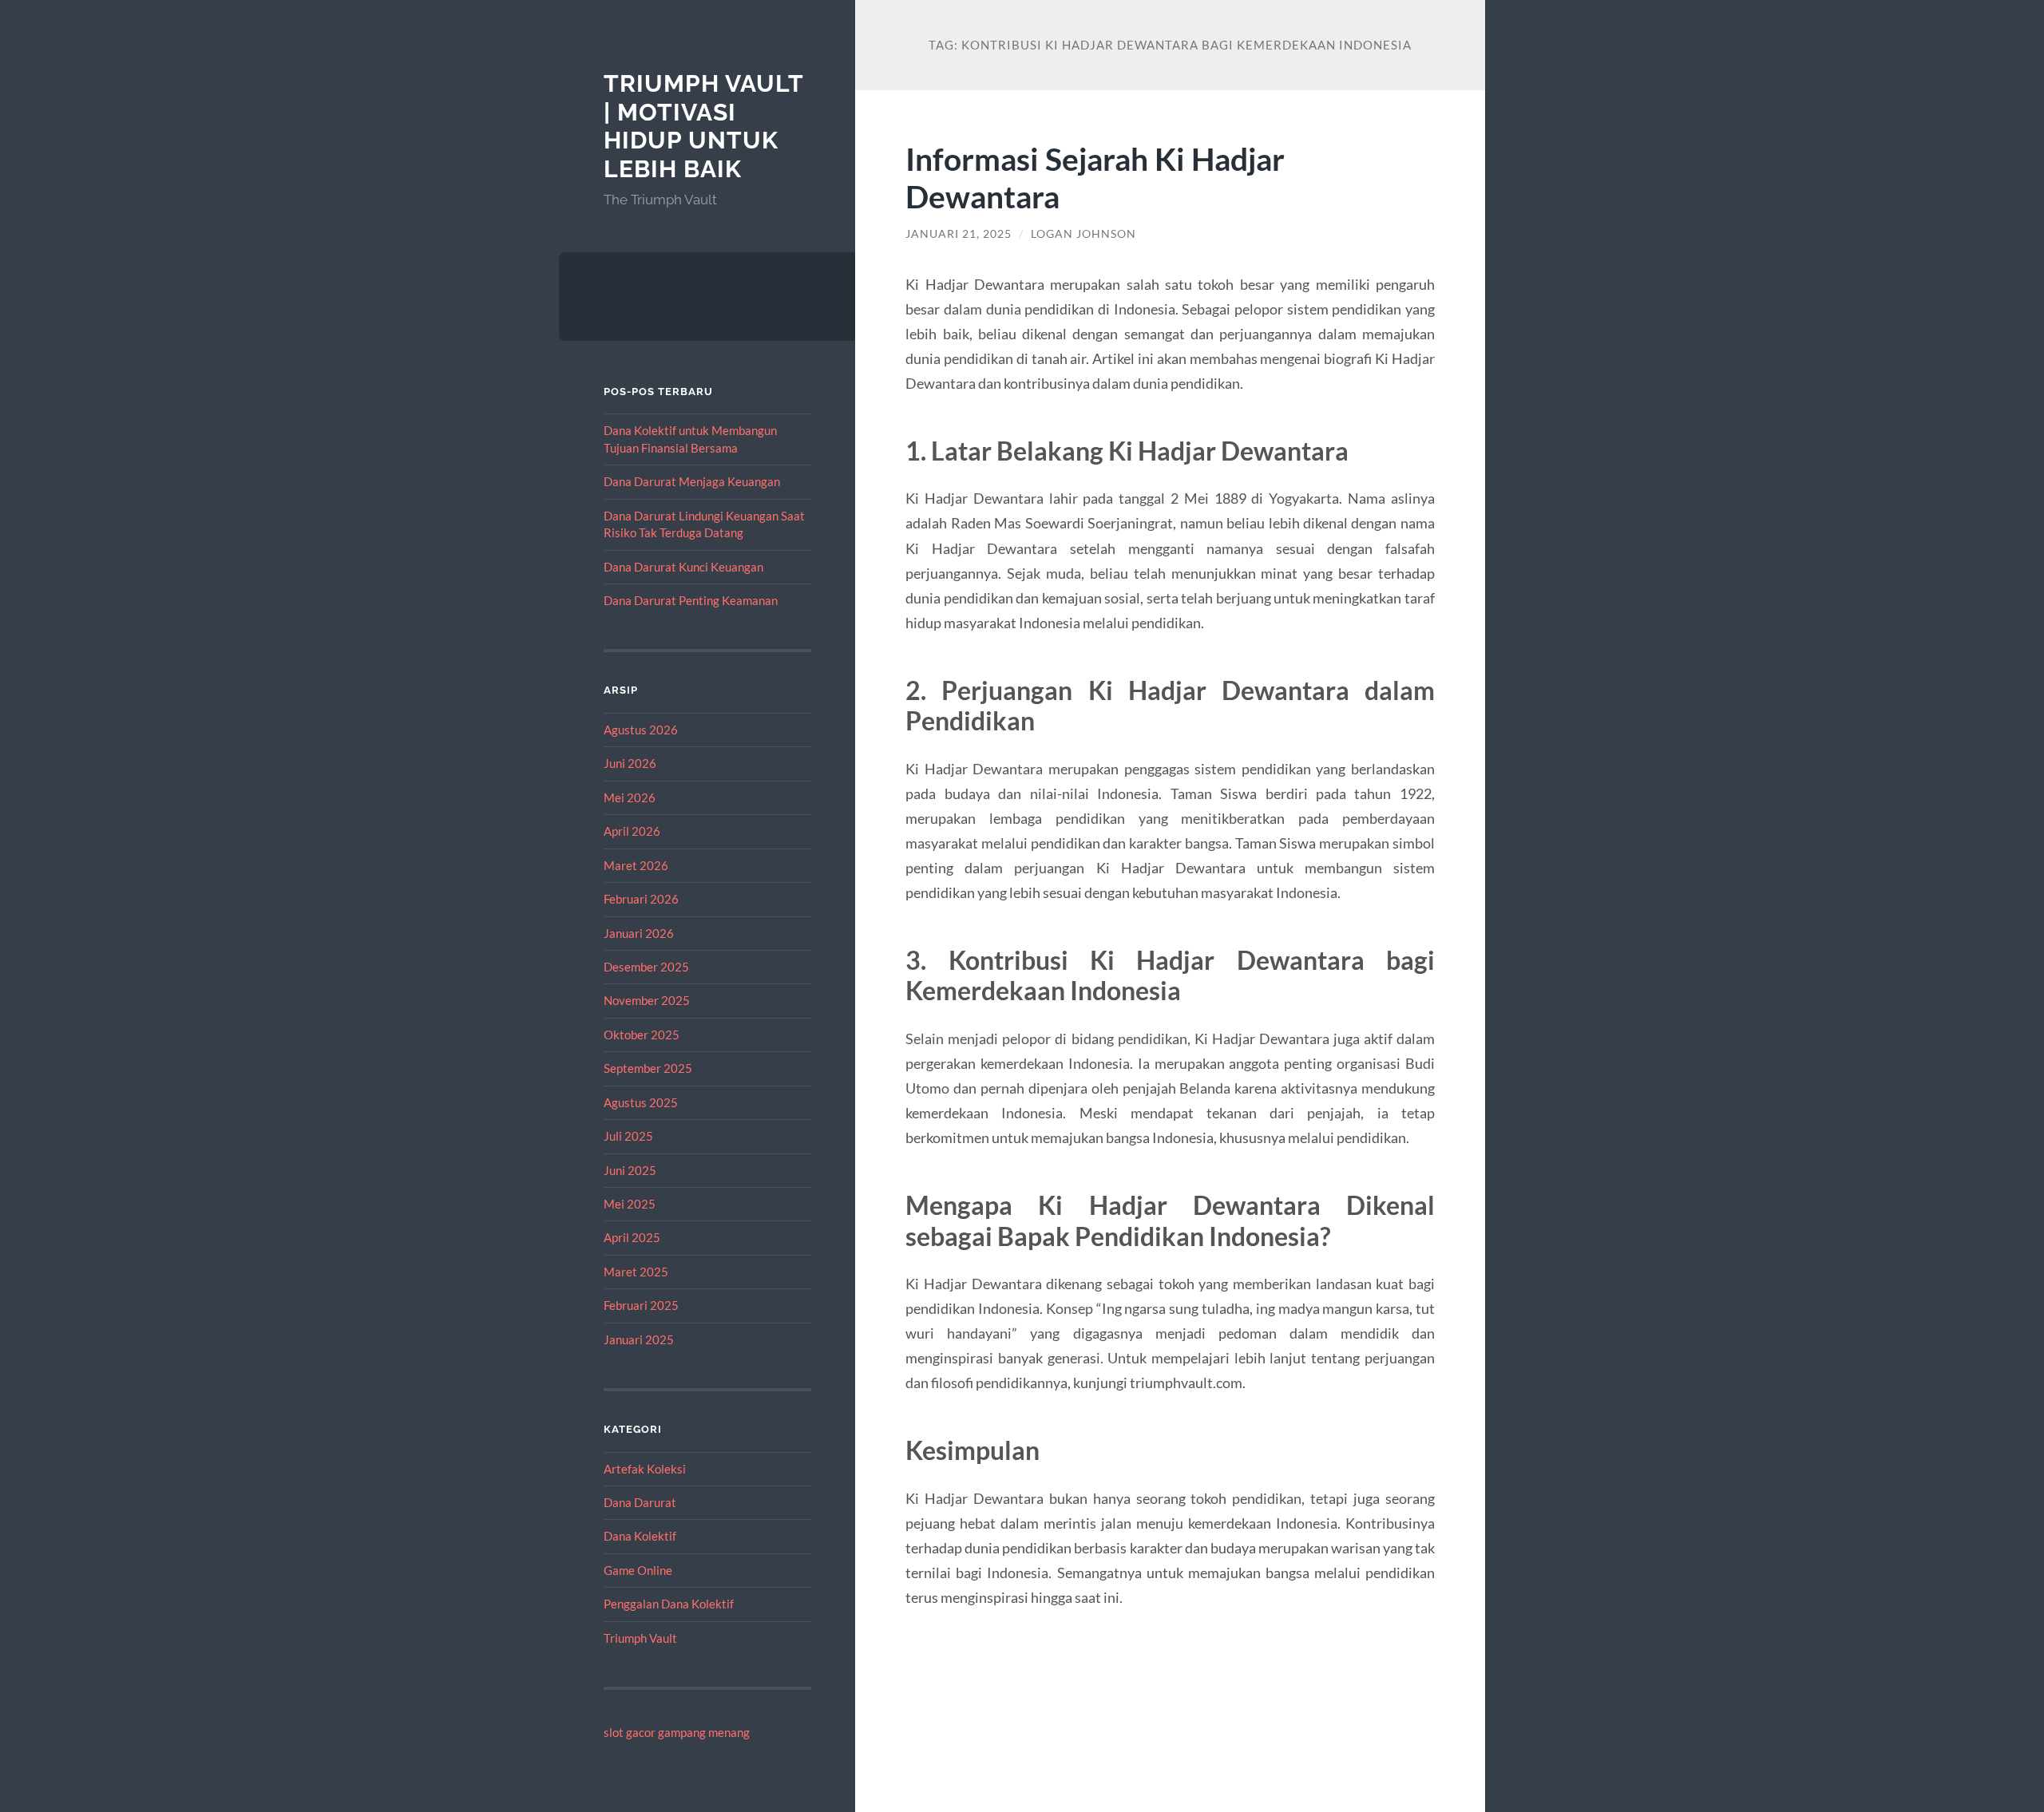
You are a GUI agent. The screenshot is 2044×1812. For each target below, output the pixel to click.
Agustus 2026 (641, 730)
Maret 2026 (636, 865)
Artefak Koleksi (645, 1469)
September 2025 (648, 1068)
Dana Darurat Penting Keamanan (691, 600)
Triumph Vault (640, 1638)
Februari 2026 (641, 899)
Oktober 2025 (642, 1035)
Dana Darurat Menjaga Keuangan (692, 481)
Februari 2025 (641, 1305)
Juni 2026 (630, 763)
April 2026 (632, 831)
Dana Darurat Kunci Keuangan (683, 567)
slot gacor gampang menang (677, 1732)
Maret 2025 (636, 1272)
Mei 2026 (630, 797)
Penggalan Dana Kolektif (669, 1604)
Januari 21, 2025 (959, 234)
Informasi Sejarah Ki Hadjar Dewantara (1095, 177)
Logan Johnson (1083, 234)
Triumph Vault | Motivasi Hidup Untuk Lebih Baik (703, 126)
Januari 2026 (639, 933)
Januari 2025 (639, 1339)
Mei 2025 (630, 1204)
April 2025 (632, 1237)
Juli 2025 (628, 1136)
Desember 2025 (646, 967)
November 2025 (647, 1000)
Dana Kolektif (640, 1536)
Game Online (638, 1570)
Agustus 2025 (641, 1102)
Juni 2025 (630, 1170)
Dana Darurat (640, 1502)
